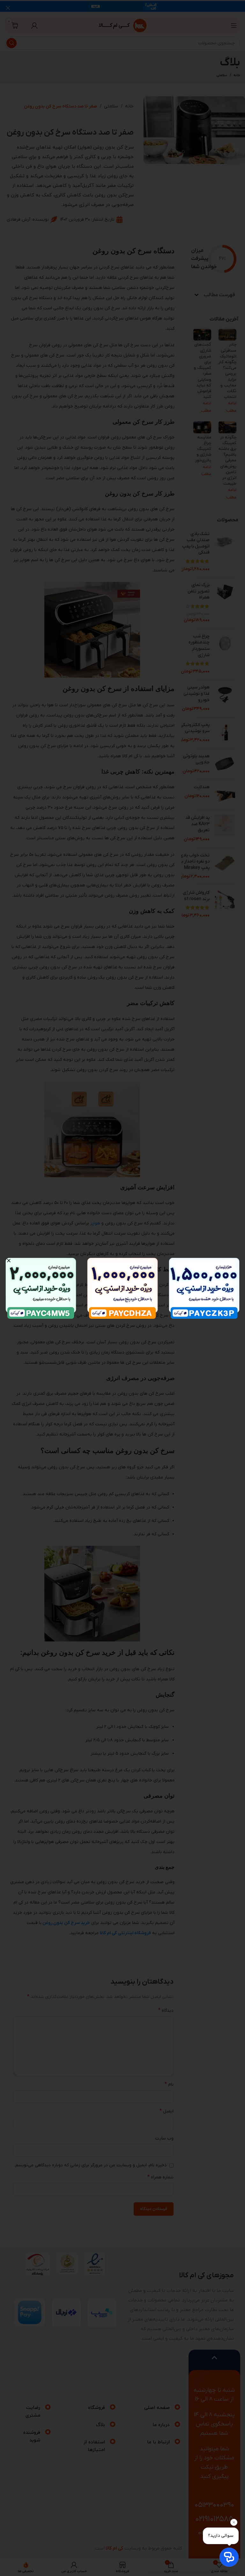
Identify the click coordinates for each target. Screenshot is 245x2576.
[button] (9, 1261)
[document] (122, 1288)
